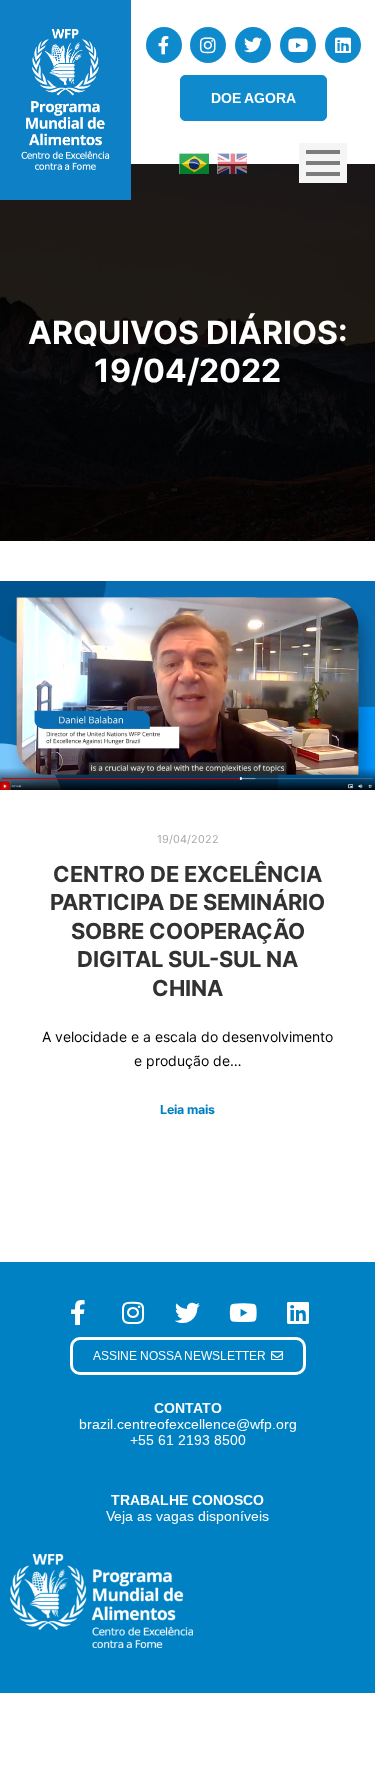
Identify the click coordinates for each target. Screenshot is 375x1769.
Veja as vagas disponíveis (187, 1516)
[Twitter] (253, 45)
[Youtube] (298, 45)
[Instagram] (208, 45)
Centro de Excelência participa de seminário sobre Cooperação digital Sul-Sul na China (187, 931)
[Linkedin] (343, 45)
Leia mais (187, 1109)
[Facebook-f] (164, 45)
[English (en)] (232, 161)
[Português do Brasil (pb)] (194, 161)
